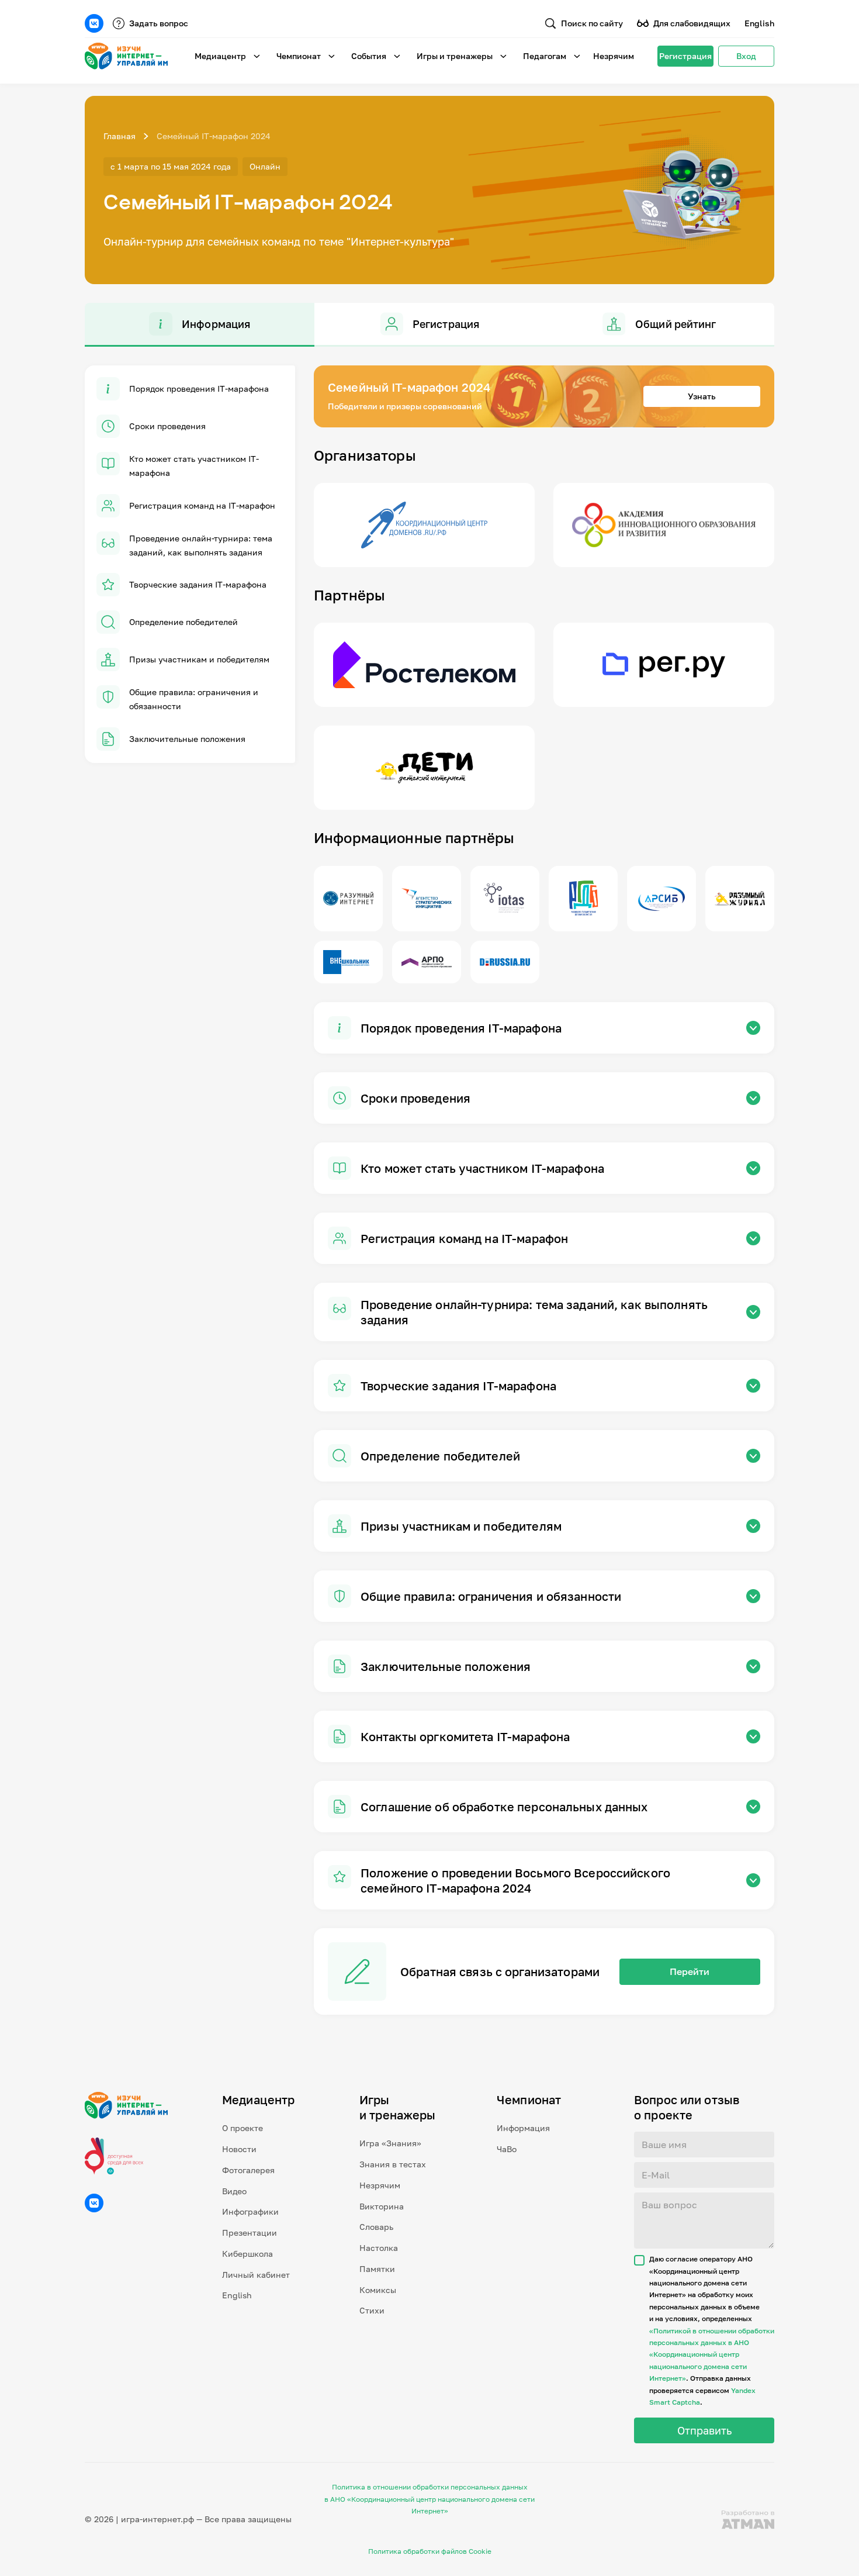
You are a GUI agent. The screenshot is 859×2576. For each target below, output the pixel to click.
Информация (523, 2128)
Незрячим (614, 56)
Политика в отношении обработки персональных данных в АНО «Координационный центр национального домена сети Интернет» (430, 2499)
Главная (120, 136)
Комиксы (378, 2290)
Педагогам (545, 56)
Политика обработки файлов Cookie (430, 2551)
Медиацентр (220, 56)
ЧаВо (507, 2149)
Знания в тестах (393, 2164)
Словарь (376, 2227)
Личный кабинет (256, 2275)
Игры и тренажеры (455, 56)
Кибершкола (247, 2254)
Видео (234, 2191)
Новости (239, 2149)
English (759, 23)
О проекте (243, 2128)
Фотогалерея (248, 2170)
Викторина (382, 2206)
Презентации (250, 2233)
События (369, 56)
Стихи (372, 2310)
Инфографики (250, 2211)
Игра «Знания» (390, 2143)
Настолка (379, 2248)
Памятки (377, 2269)
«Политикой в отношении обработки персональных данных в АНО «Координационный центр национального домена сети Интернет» (712, 2355)
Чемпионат (299, 56)
